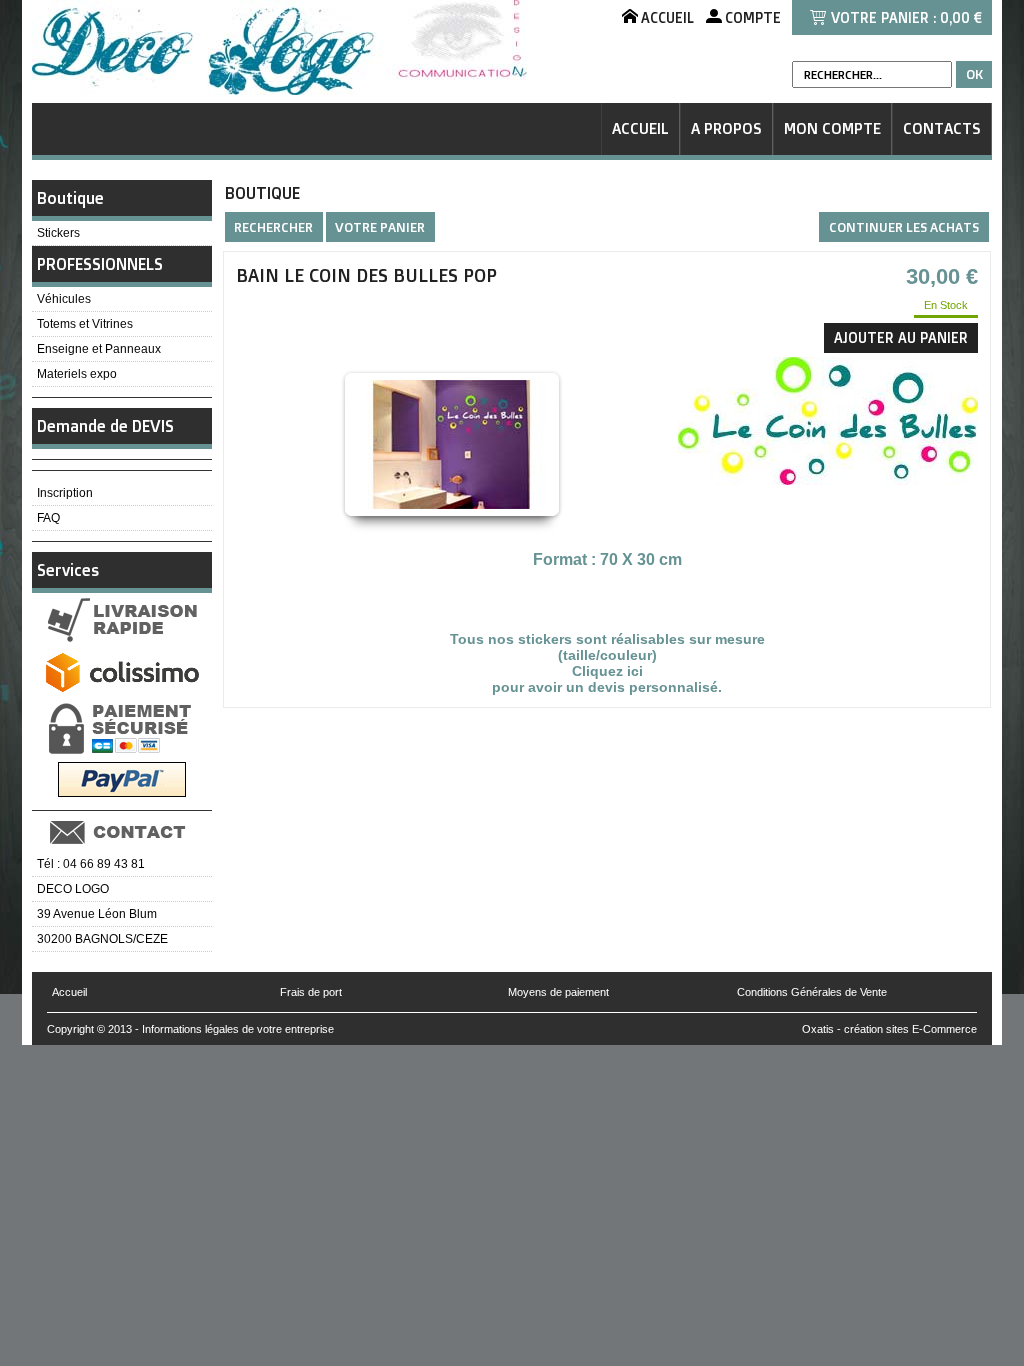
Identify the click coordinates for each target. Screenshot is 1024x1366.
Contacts (942, 128)
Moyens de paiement (558, 992)
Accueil (640, 128)
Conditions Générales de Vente (812, 992)
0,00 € (961, 17)
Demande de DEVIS (105, 426)
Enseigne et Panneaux (99, 349)
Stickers (58, 233)
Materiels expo (77, 374)
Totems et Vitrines (85, 324)
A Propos (726, 128)
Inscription (65, 493)
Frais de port (311, 992)
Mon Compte (832, 128)
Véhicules (64, 299)
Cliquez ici (607, 671)
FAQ (48, 518)
